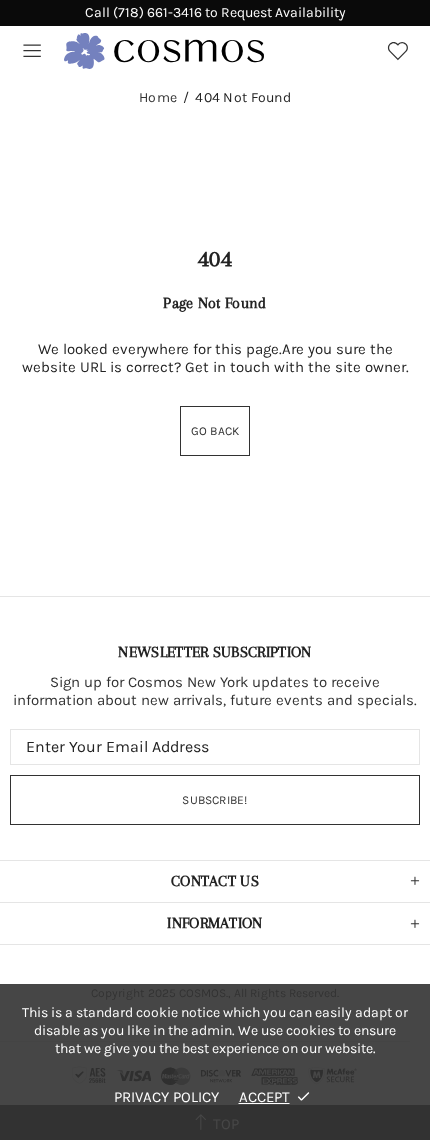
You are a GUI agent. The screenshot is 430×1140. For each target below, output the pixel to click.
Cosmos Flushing (164, 51)
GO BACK (215, 431)
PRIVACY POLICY (166, 1097)
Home (158, 98)
